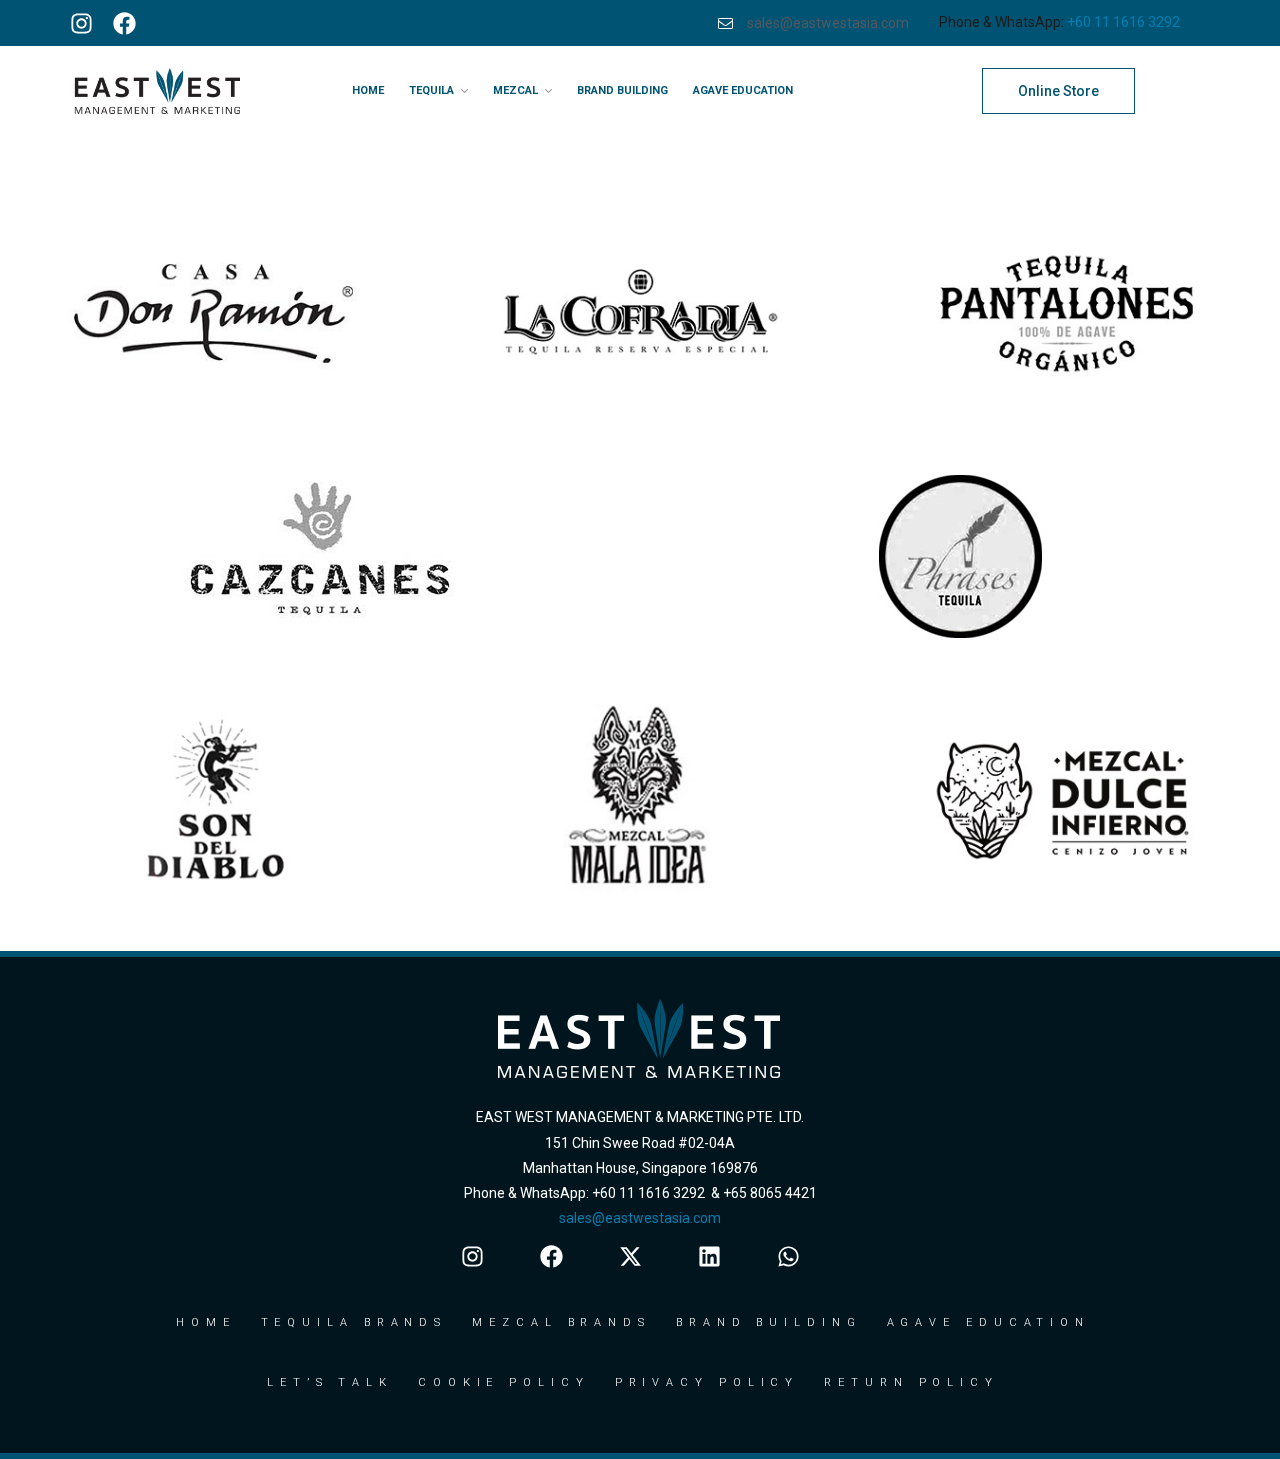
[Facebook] (124, 23)
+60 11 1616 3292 (1123, 22)
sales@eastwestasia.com (640, 1218)
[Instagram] (81, 23)
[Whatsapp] (788, 1256)
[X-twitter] (630, 1256)
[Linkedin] (709, 1256)
